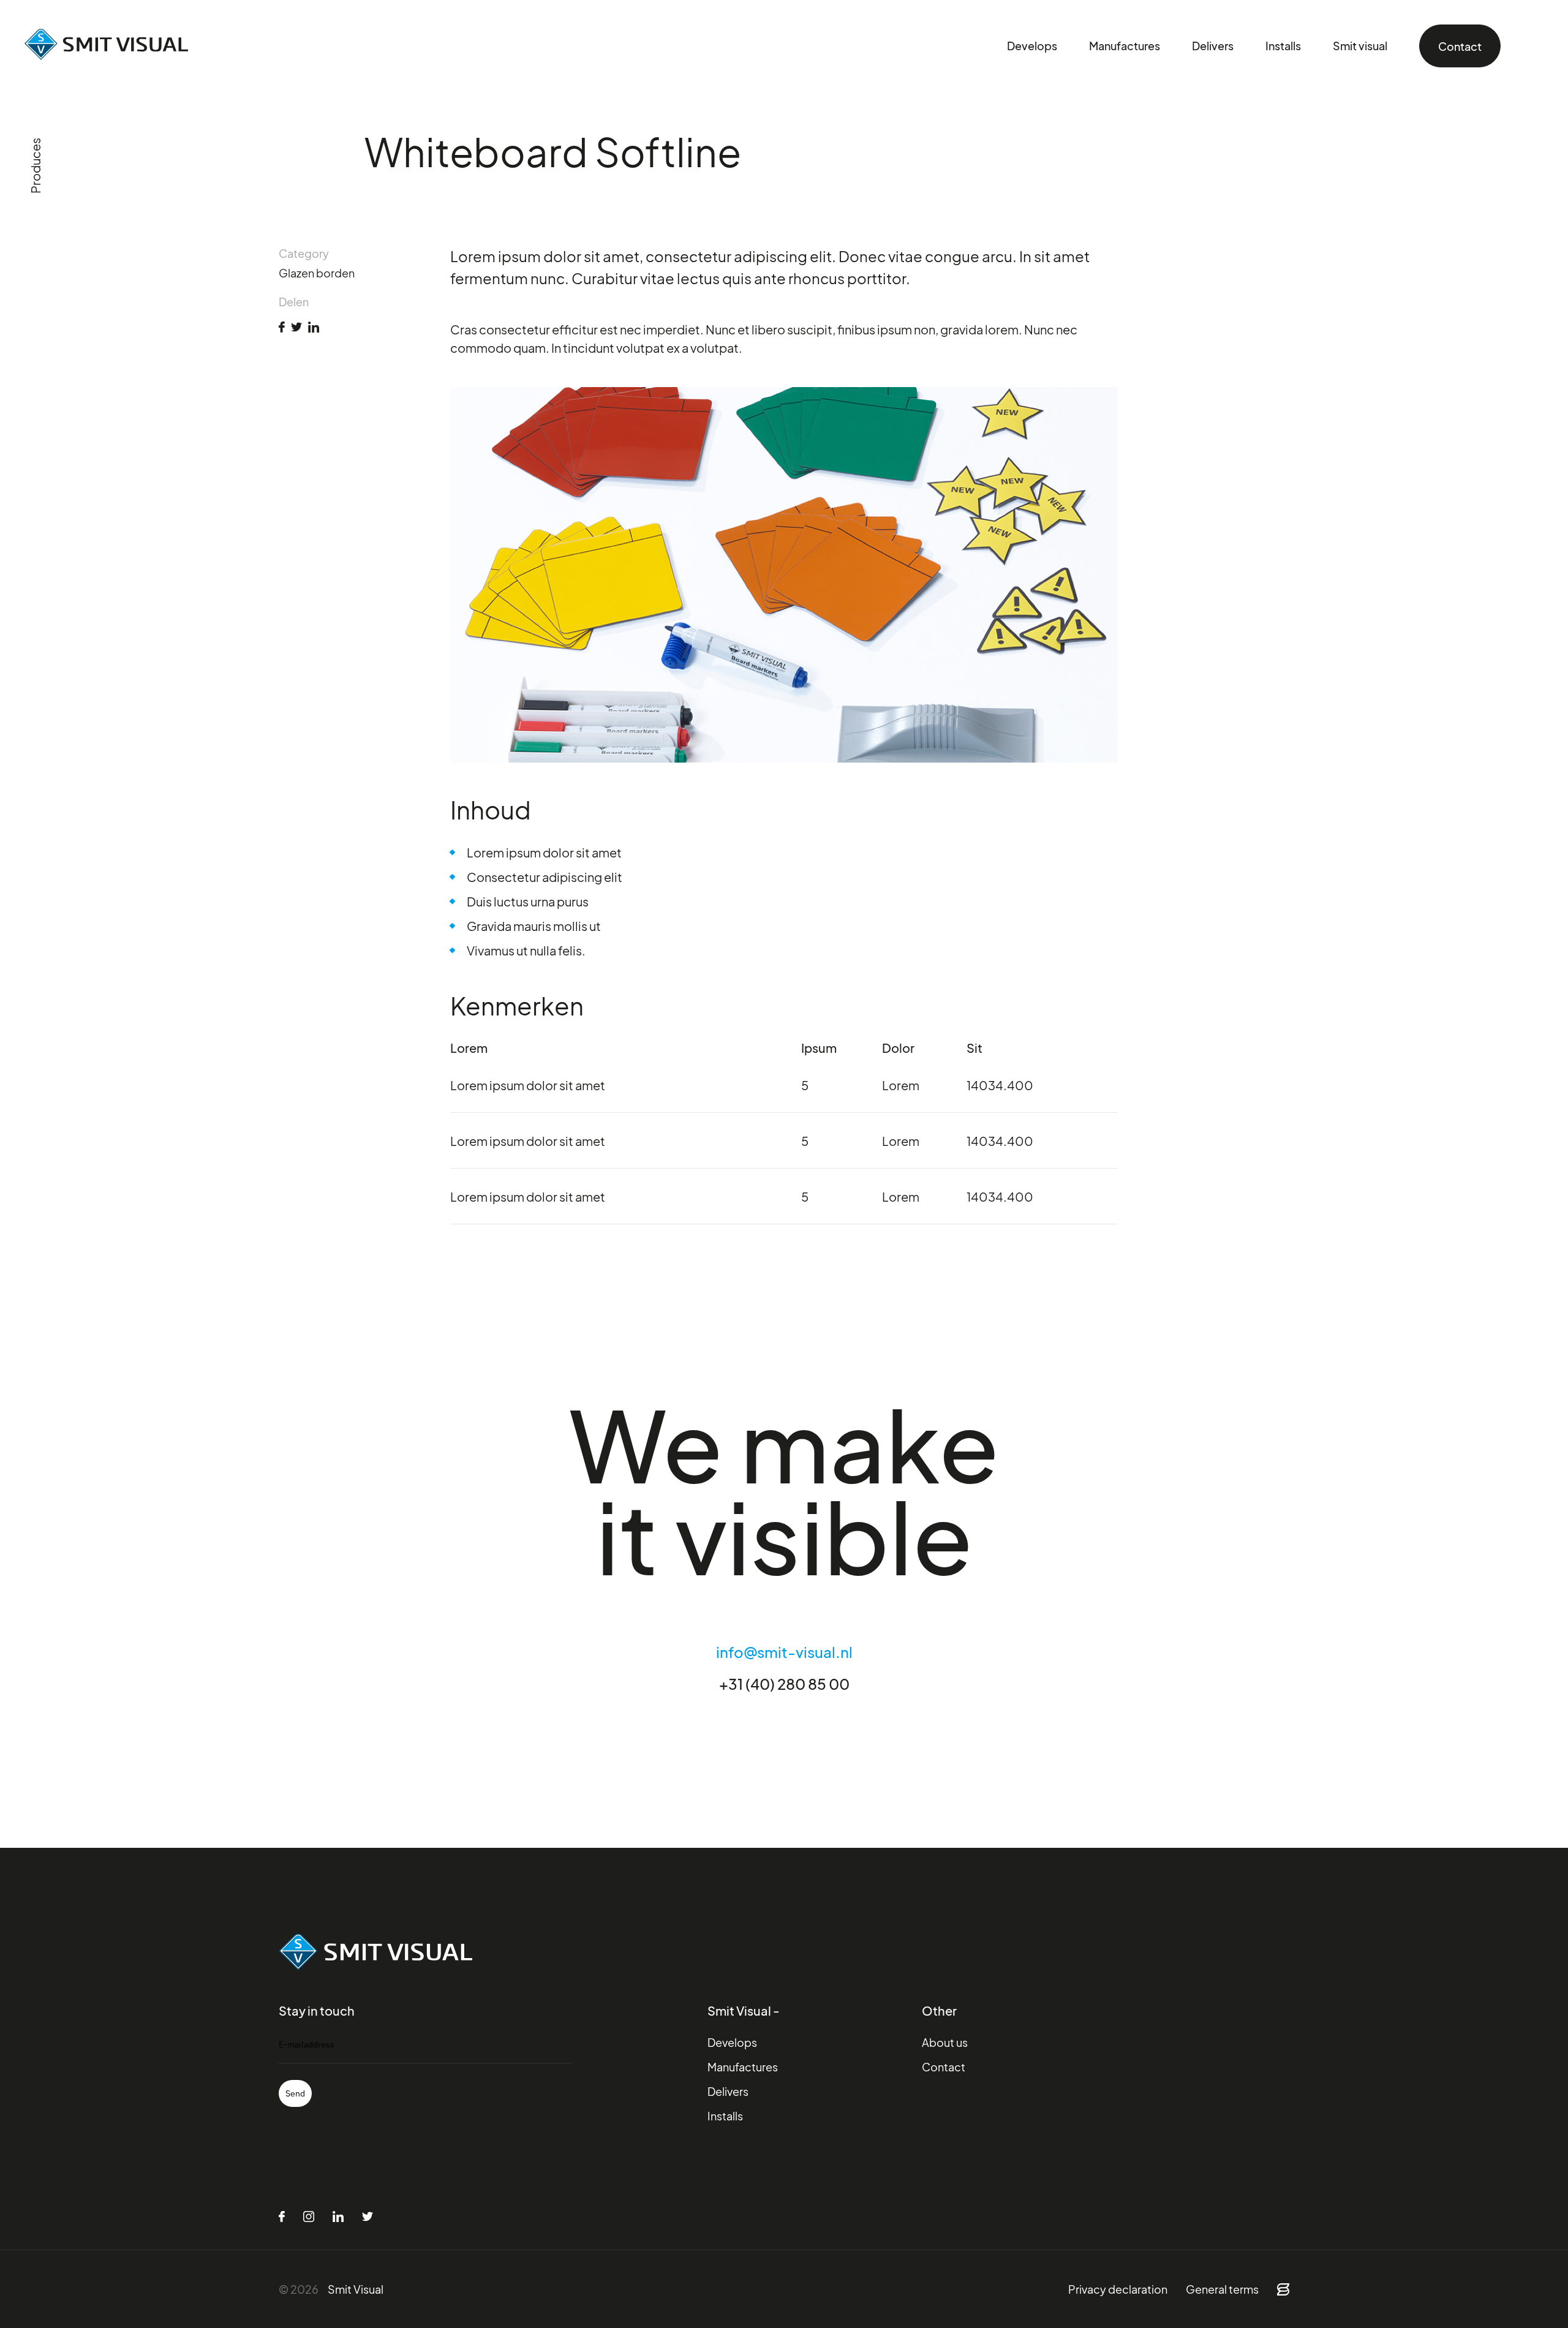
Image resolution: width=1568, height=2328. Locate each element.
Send (295, 2093)
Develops (1032, 46)
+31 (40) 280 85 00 (784, 1683)
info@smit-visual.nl (784, 1652)
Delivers (1213, 46)
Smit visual (1360, 46)
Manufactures (1125, 46)
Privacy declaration (1118, 2289)
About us (945, 2042)
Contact (1460, 46)
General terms (1222, 2289)
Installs (1283, 46)
